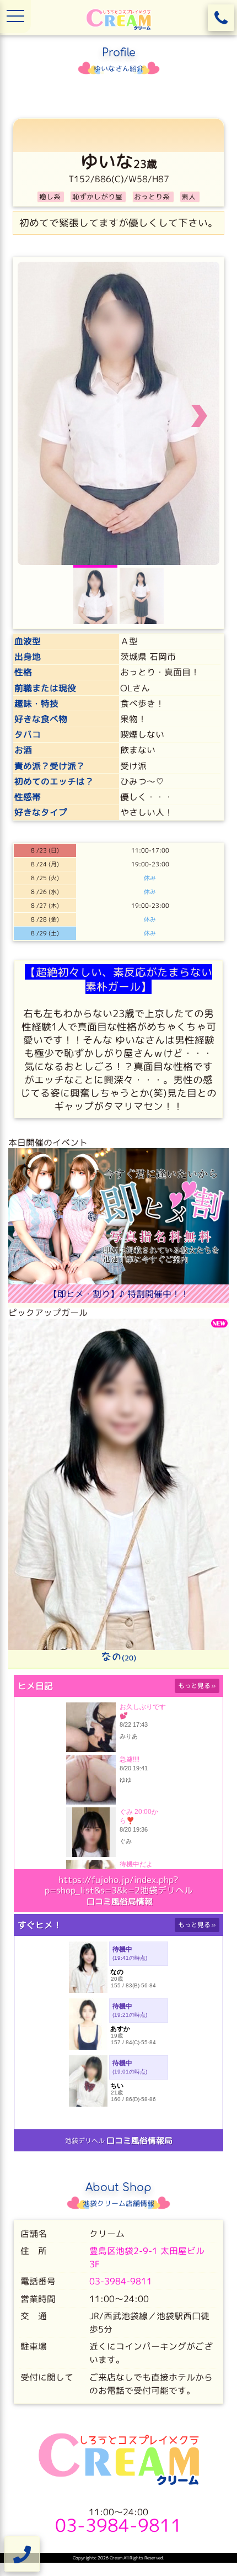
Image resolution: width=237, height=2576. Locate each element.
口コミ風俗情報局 (139, 2151)
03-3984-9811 (121, 2292)
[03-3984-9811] (221, 18)
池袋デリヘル (85, 2151)
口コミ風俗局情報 (120, 1911)
